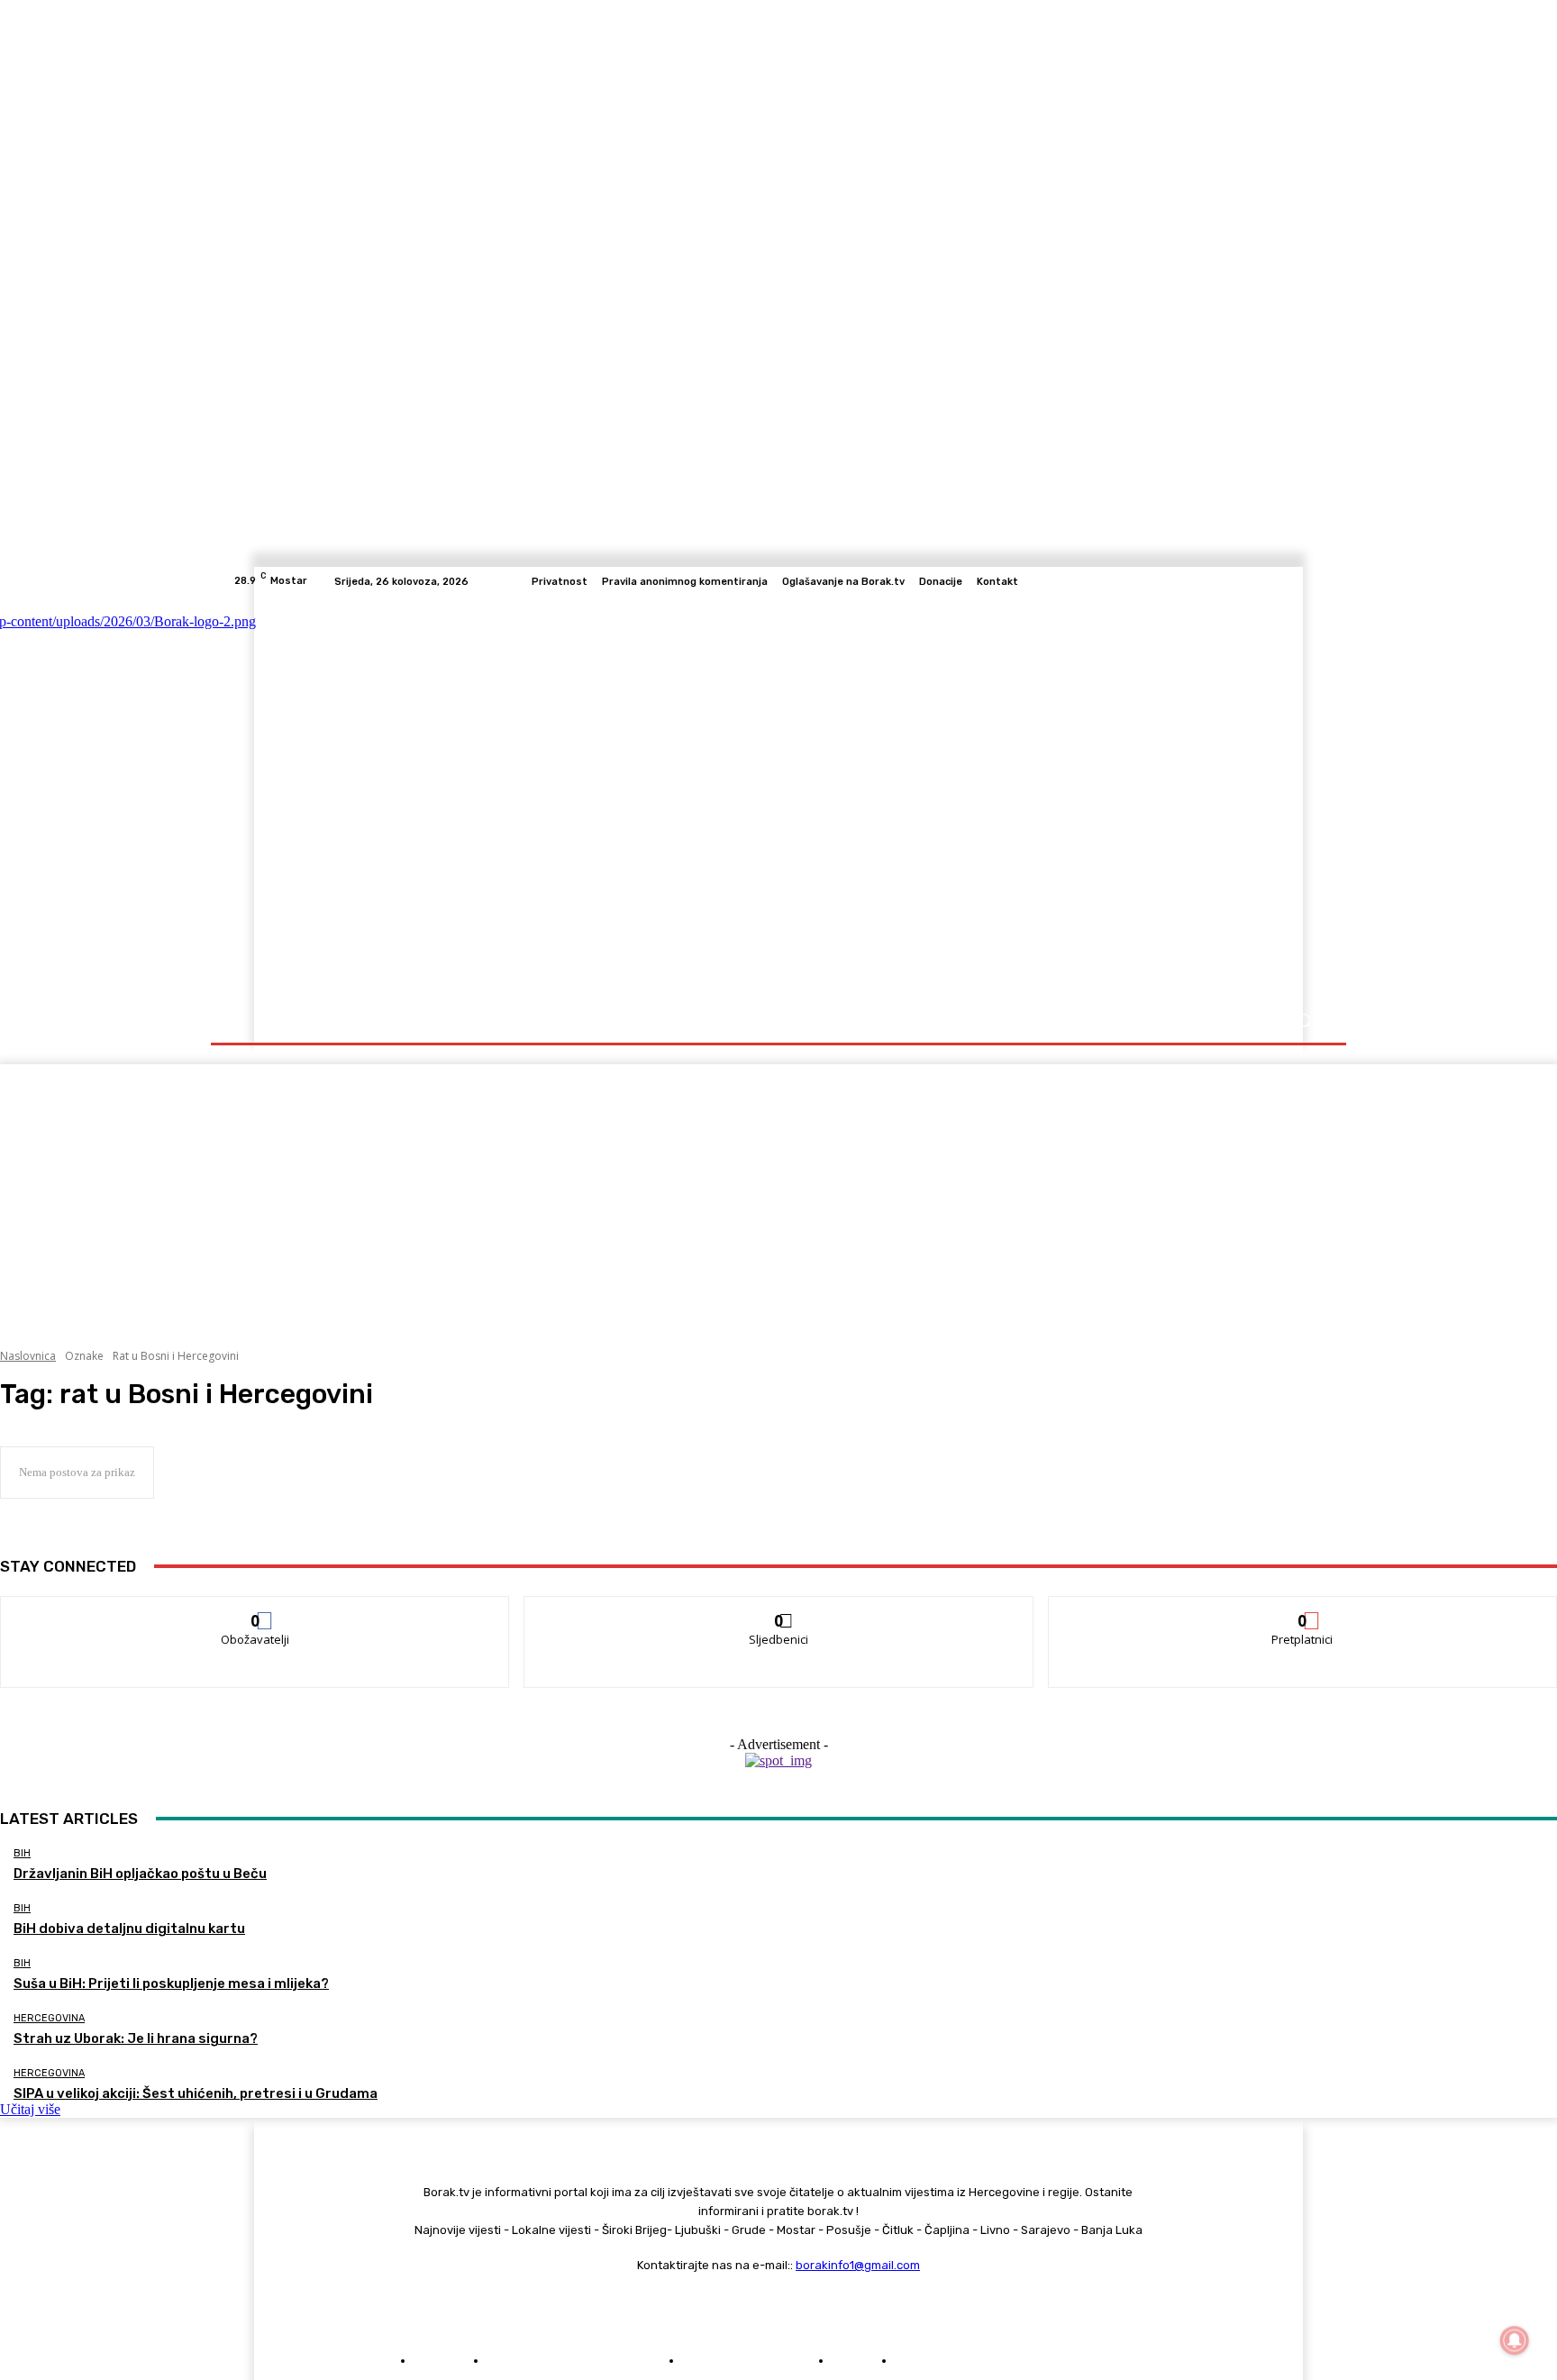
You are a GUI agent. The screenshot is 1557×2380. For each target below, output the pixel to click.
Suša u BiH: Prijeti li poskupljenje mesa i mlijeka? (171, 1983)
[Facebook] (1227, 581)
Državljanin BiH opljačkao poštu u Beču (140, 1874)
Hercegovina (49, 2018)
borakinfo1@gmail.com (858, 2265)
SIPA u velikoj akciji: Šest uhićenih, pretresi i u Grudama (196, 2093)
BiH (22, 1853)
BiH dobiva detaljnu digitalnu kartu (129, 1929)
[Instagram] (1249, 581)
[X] (1292, 581)
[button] (1303, 1021)
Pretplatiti (1303, 1610)
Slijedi (779, 1610)
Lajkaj (255, 1610)
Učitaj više (30, 2109)
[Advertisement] (778, 1190)
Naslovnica (28, 1356)
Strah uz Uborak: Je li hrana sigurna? (136, 2038)
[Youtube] (1314, 581)
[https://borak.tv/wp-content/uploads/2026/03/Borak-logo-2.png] (411, 797)
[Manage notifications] (1515, 2340)
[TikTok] (1270, 581)
